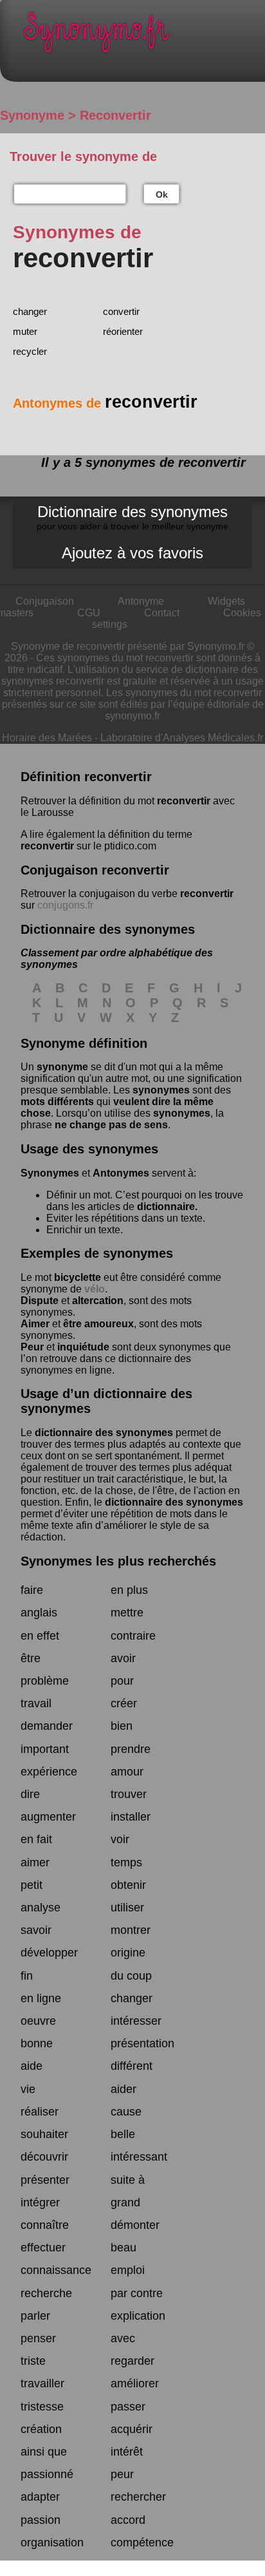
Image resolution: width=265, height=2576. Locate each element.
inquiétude (83, 1347)
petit (32, 1885)
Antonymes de (105, 403)
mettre (127, 1613)
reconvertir (184, 801)
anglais (39, 1613)
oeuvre (38, 2021)
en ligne (41, 1998)
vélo (95, 1289)
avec (123, 2338)
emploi (128, 2270)
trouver (129, 1794)
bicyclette (78, 1277)
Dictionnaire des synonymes (132, 517)
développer (49, 1953)
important (45, 1749)
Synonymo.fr (142, 36)
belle (123, 2134)
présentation (142, 2043)
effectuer (43, 2248)
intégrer (40, 2202)
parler (35, 2316)
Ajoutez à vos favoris (132, 553)
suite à (128, 2180)
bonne (37, 2043)
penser (38, 2338)
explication (138, 2316)
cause (126, 2112)
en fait (36, 1839)
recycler (30, 351)
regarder (132, 2361)
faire (32, 1590)
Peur (32, 1347)
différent (132, 2066)
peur (122, 2474)
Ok (162, 194)
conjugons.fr (65, 905)
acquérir (132, 2429)
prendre (131, 1749)
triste (33, 2361)
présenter (45, 2180)
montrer (131, 1930)
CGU (89, 613)
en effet (40, 1636)
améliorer (135, 2383)
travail (36, 1703)
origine (128, 1953)
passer (128, 2407)
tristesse (42, 2407)
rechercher (138, 2497)
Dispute (40, 1301)
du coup (131, 1976)
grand (125, 2202)
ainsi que (44, 2452)
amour (127, 1772)
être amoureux (98, 1324)
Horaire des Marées (47, 738)
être (31, 1658)
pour (122, 1681)
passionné (47, 2474)
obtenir (128, 1885)
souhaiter (44, 2134)
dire (30, 1794)
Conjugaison (45, 601)
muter (25, 331)
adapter (40, 2497)
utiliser (127, 1908)
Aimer (35, 1324)
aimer (35, 1862)
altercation (98, 1301)
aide (32, 2066)
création (41, 2429)
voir (120, 1839)
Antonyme (141, 601)
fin (27, 1976)
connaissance (56, 2270)
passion (41, 2520)
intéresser (136, 2021)
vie (28, 2089)
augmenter (48, 1817)
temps (126, 1862)
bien (122, 1726)
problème (45, 1681)
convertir (121, 311)
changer (30, 311)
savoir (36, 1930)
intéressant (139, 2157)
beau (123, 2248)
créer (124, 1703)
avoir (123, 1658)
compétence (142, 2543)
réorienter (123, 331)
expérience (49, 1772)
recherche (46, 2293)
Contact (162, 613)
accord (128, 2520)
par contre (137, 2293)
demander (47, 1726)
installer (131, 1817)
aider (123, 2089)
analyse (41, 1908)
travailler (42, 2383)
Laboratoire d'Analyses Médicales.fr (182, 738)
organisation (52, 2543)
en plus (129, 1590)
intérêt (127, 2452)
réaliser (40, 2112)
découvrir (44, 2157)
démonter (135, 2225)
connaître (45, 2225)
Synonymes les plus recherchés (118, 1561)
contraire (133, 1636)
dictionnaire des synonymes (104, 1433)
